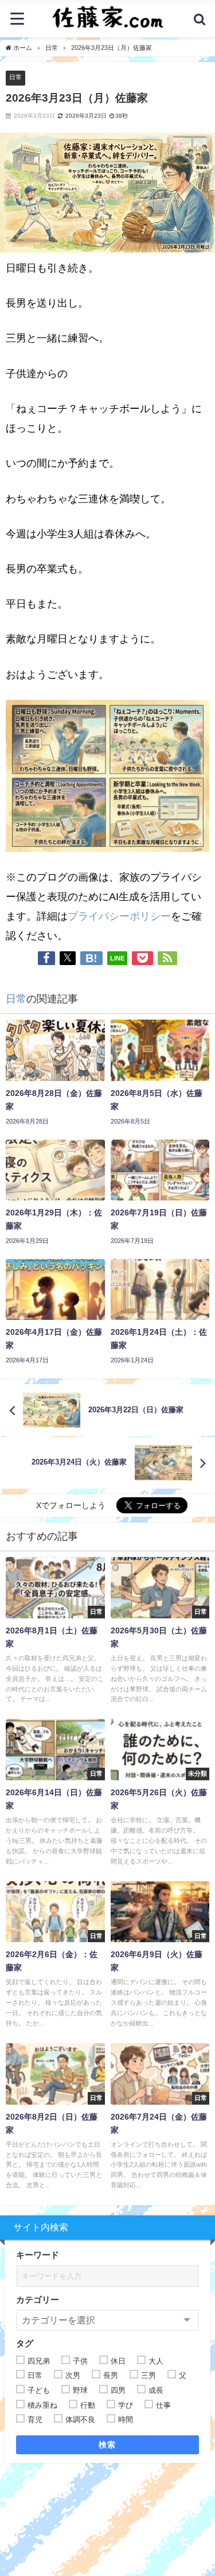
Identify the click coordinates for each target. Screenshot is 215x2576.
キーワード (38, 2255)
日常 (15, 77)
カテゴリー (38, 2300)
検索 (107, 2445)
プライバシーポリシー (119, 916)
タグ (25, 2343)
